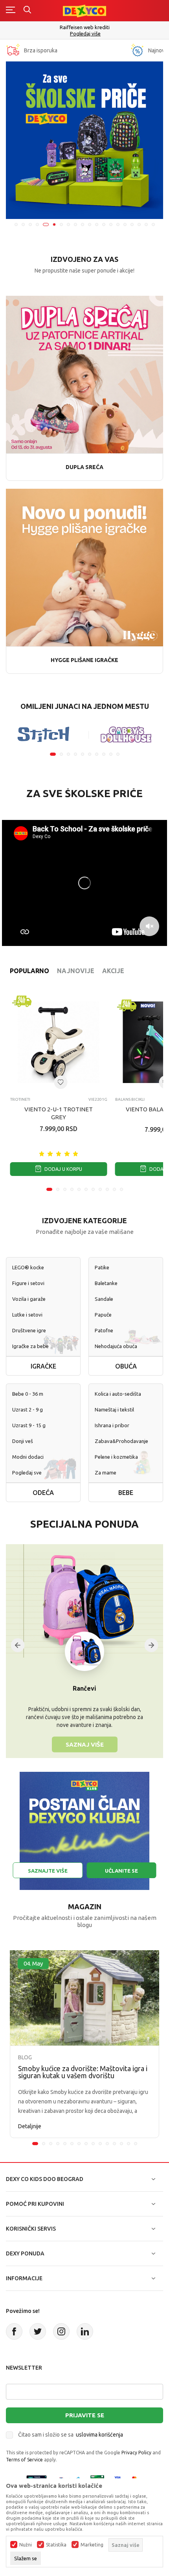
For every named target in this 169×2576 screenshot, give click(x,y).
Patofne (104, 1330)
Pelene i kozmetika (116, 1457)
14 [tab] (111, 224)
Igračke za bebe (30, 1346)
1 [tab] (16, 224)
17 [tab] (132, 224)
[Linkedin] (85, 2331)
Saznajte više (48, 1871)
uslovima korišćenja (99, 2435)
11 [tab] (90, 224)
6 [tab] (53, 224)
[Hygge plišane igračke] (84, 567)
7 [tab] (61, 224)
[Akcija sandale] (84, 140)
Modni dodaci (28, 1457)
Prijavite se (85, 2415)
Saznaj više (85, 1744)
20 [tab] (153, 224)
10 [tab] (83, 224)
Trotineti (20, 1099)
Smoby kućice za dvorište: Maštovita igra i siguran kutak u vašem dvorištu (83, 2072)
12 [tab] (97, 224)
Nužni (26, 2545)
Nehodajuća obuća (116, 1346)
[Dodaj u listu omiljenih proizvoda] (61, 1082)
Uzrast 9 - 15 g (29, 1425)
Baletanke (106, 1283)
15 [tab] (118, 224)
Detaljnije (30, 2126)
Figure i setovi (28, 1283)
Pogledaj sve (27, 1473)
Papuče (103, 1315)
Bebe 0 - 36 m (28, 1394)
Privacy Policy (136, 2453)
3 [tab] (30, 224)
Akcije (113, 971)
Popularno (29, 971)
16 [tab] (125, 224)
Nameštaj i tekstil (114, 1409)
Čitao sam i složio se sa (71, 2435)
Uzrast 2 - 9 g (28, 1409)
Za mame (106, 1473)
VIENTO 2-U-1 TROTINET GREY (59, 1113)
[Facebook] (14, 2331)
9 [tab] (75, 224)
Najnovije (76, 971)
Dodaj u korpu (63, 1169)
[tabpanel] (84, 140)
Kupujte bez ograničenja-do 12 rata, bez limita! (84, 27)
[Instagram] (61, 2331)
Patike (102, 1267)
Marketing (92, 2545)
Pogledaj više (85, 34)
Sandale (104, 1299)
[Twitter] (38, 2331)
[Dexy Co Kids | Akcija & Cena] (84, 10)
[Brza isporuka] (13, 50)
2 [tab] (23, 224)
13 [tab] (104, 224)
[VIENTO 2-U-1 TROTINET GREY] (59, 1042)
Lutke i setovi (27, 1315)
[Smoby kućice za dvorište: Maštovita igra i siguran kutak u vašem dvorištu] (84, 1998)
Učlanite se (121, 1871)
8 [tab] (68, 224)
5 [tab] (44, 224)
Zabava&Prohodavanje (121, 1441)
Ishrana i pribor (112, 1425)
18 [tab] (139, 224)
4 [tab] (37, 224)
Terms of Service (24, 2460)
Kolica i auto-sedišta (118, 1394)
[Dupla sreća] (84, 374)
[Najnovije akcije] (137, 50)
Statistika (56, 2545)
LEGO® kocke (28, 1267)
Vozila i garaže (29, 1299)
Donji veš (23, 1441)
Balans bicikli (130, 1099)
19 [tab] (146, 224)
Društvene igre (29, 1330)
